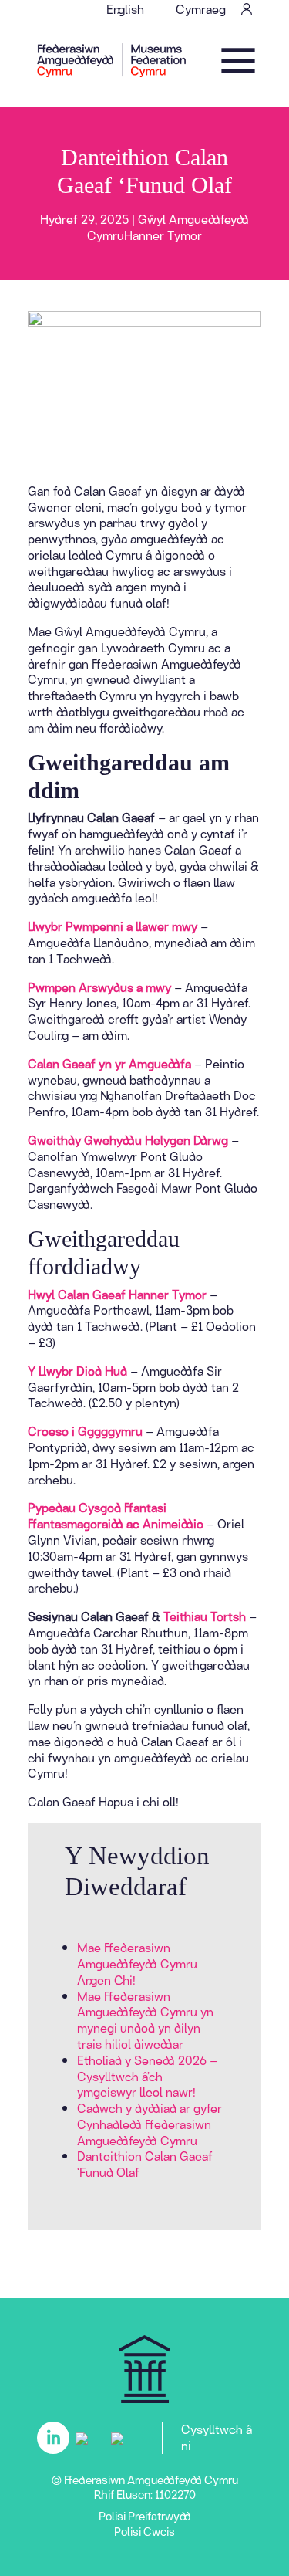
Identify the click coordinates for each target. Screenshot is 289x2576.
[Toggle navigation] (238, 60)
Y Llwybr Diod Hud (77, 1371)
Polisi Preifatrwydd (145, 2516)
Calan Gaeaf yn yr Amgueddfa (109, 1063)
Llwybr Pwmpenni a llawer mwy (113, 926)
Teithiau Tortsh (206, 1616)
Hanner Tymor (163, 235)
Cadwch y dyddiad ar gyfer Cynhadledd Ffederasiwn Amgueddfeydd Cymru (150, 2124)
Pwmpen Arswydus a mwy (99, 987)
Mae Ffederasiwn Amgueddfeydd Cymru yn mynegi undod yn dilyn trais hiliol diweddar (145, 2020)
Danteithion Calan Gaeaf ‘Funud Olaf (145, 2164)
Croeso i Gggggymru (85, 1431)
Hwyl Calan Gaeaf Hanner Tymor (117, 1294)
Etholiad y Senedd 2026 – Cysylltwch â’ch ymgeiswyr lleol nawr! (147, 2076)
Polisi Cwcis (144, 2531)
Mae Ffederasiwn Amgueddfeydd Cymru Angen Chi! (137, 1963)
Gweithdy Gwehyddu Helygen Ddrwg (128, 1140)
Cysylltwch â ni (217, 2437)
